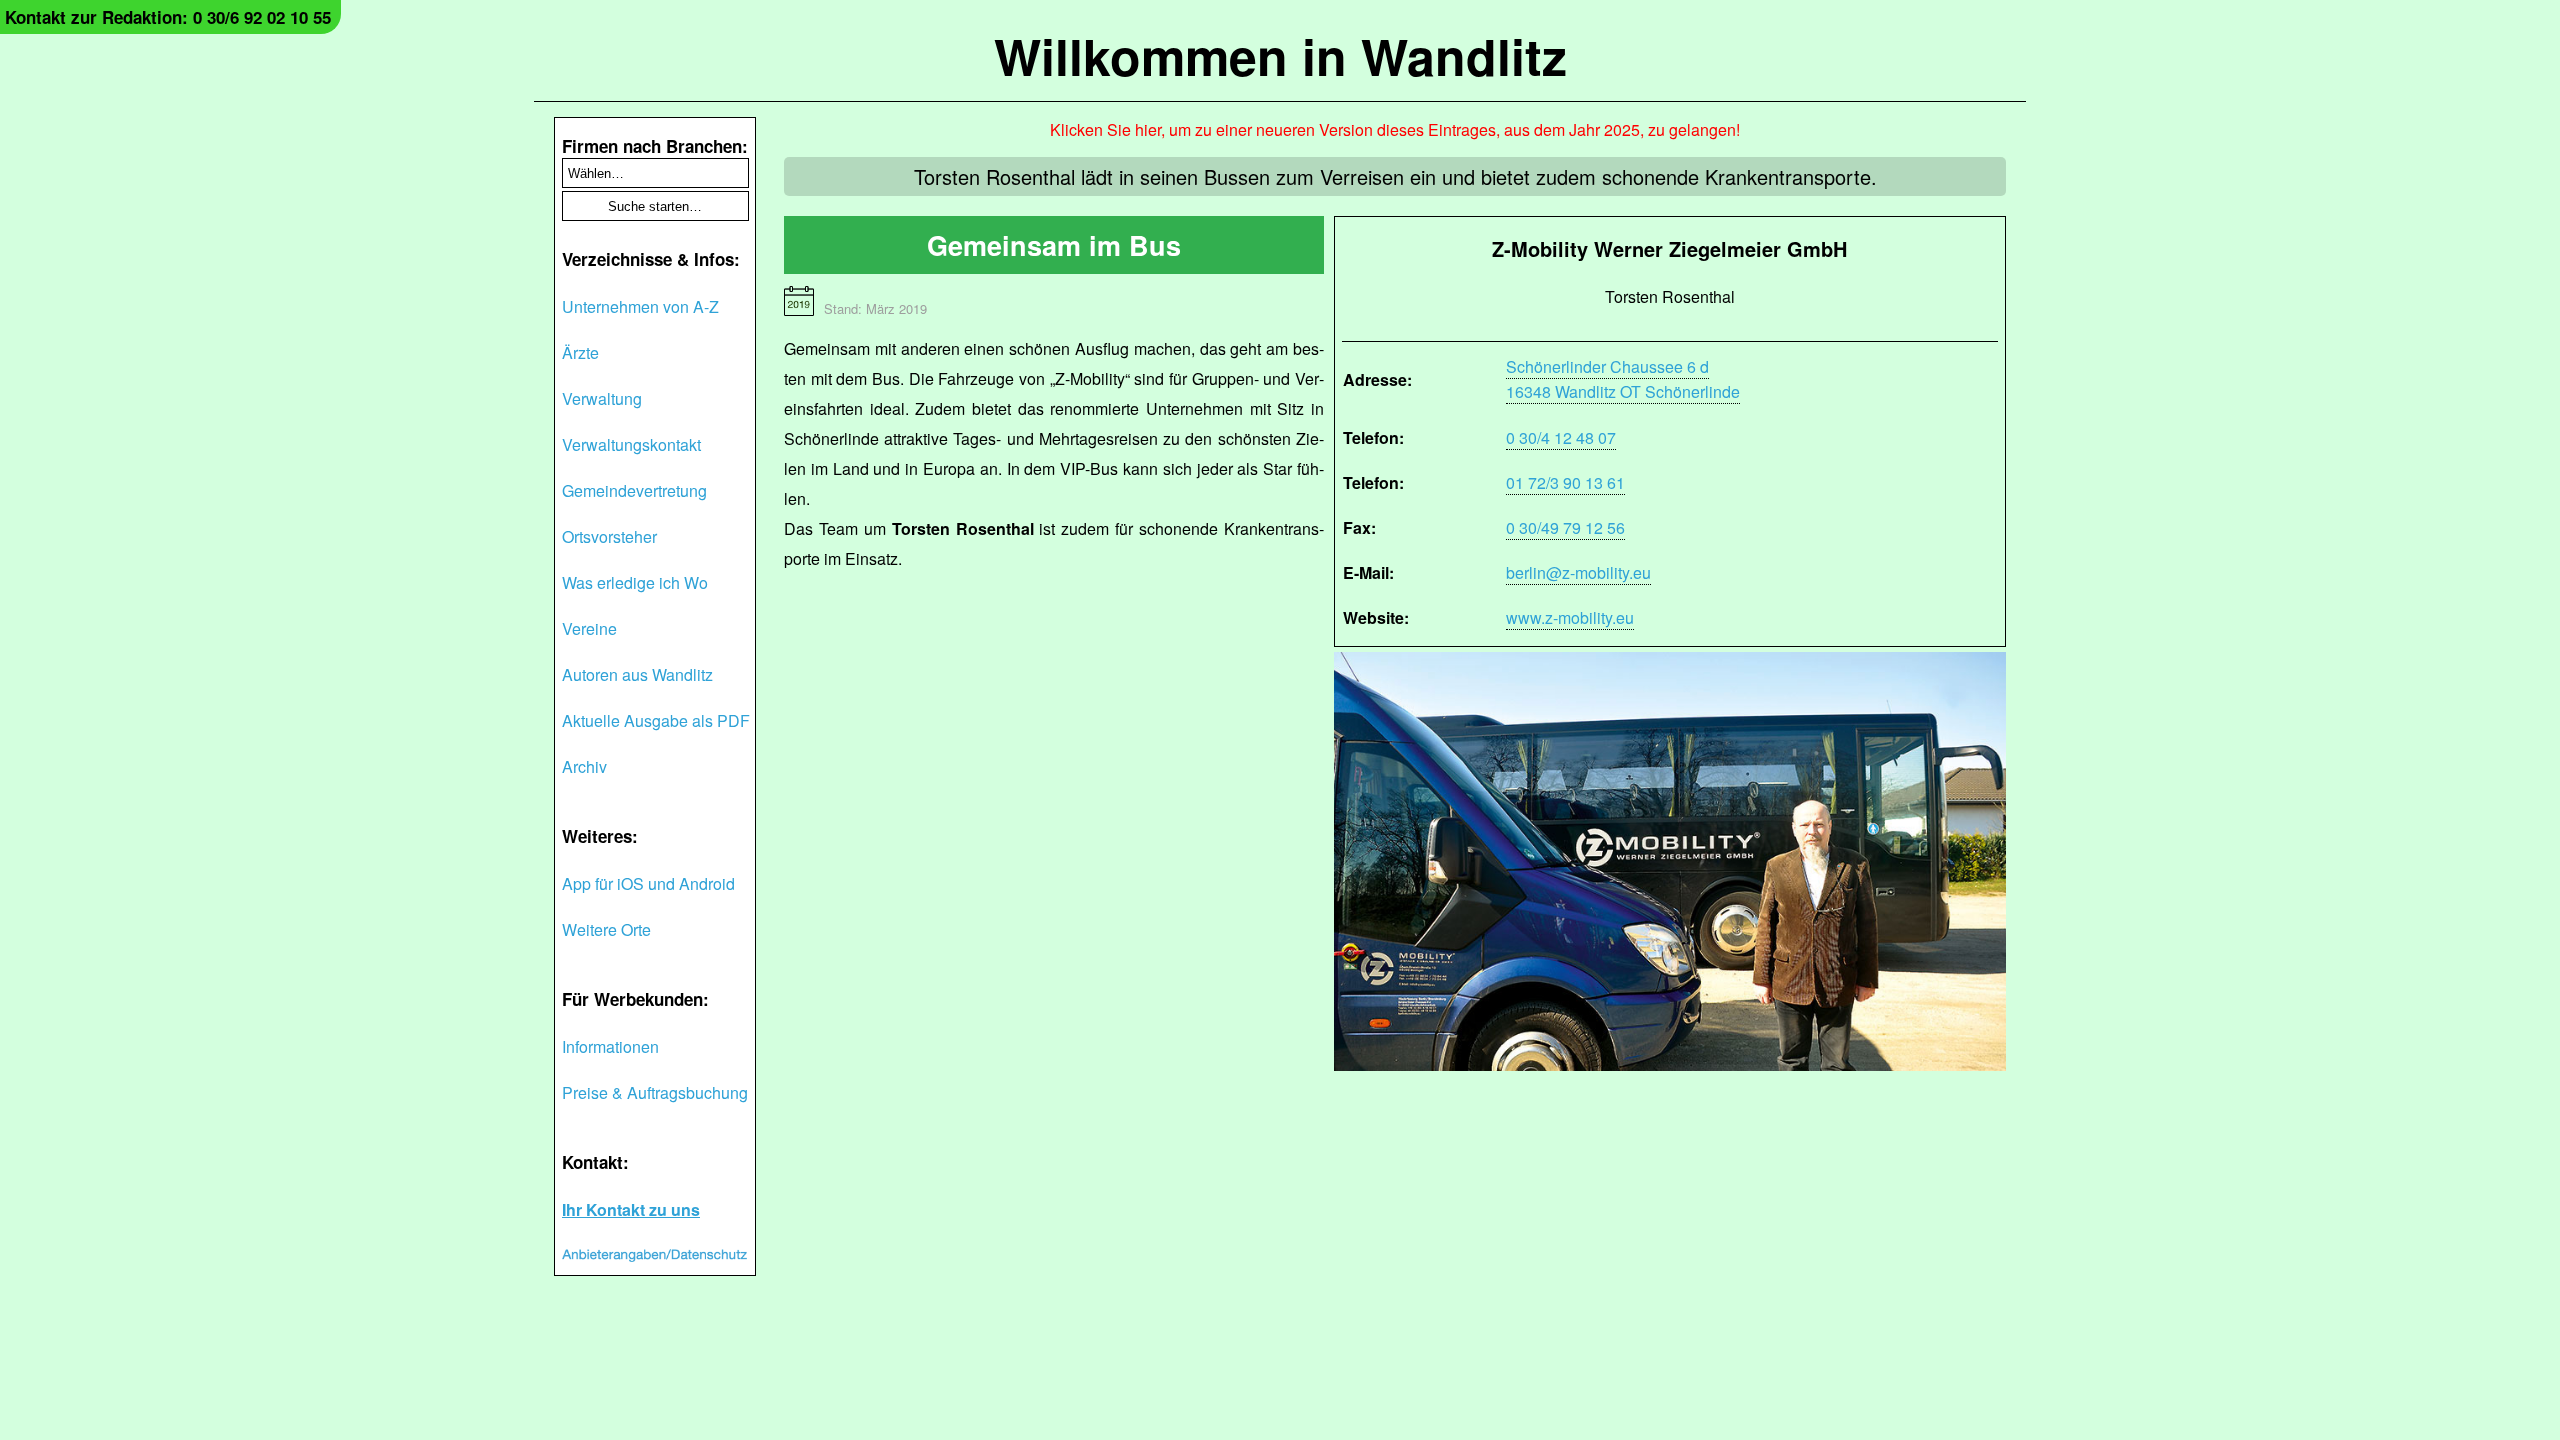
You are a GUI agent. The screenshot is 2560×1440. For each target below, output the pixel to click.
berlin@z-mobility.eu (1578, 572)
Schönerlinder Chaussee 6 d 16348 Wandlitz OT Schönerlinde (1623, 379)
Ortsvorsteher (609, 536)
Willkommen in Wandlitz (1280, 55)
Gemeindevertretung (634, 490)
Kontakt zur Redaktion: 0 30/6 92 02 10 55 (168, 17)
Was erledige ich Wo (635, 582)
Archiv (584, 766)
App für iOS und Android (648, 883)
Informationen (610, 1046)
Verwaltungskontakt (631, 444)
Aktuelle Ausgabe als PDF (656, 720)
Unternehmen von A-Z (640, 306)
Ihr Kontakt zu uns (631, 1209)
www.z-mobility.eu (1570, 617)
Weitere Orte (606, 929)
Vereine (589, 628)
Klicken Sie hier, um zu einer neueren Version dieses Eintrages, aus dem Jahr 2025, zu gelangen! (1395, 129)
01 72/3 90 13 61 (1565, 482)
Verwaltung (602, 398)
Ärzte (580, 352)
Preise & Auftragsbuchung (655, 1092)
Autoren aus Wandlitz (637, 674)
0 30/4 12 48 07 (1561, 437)
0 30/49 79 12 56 (1565, 527)
